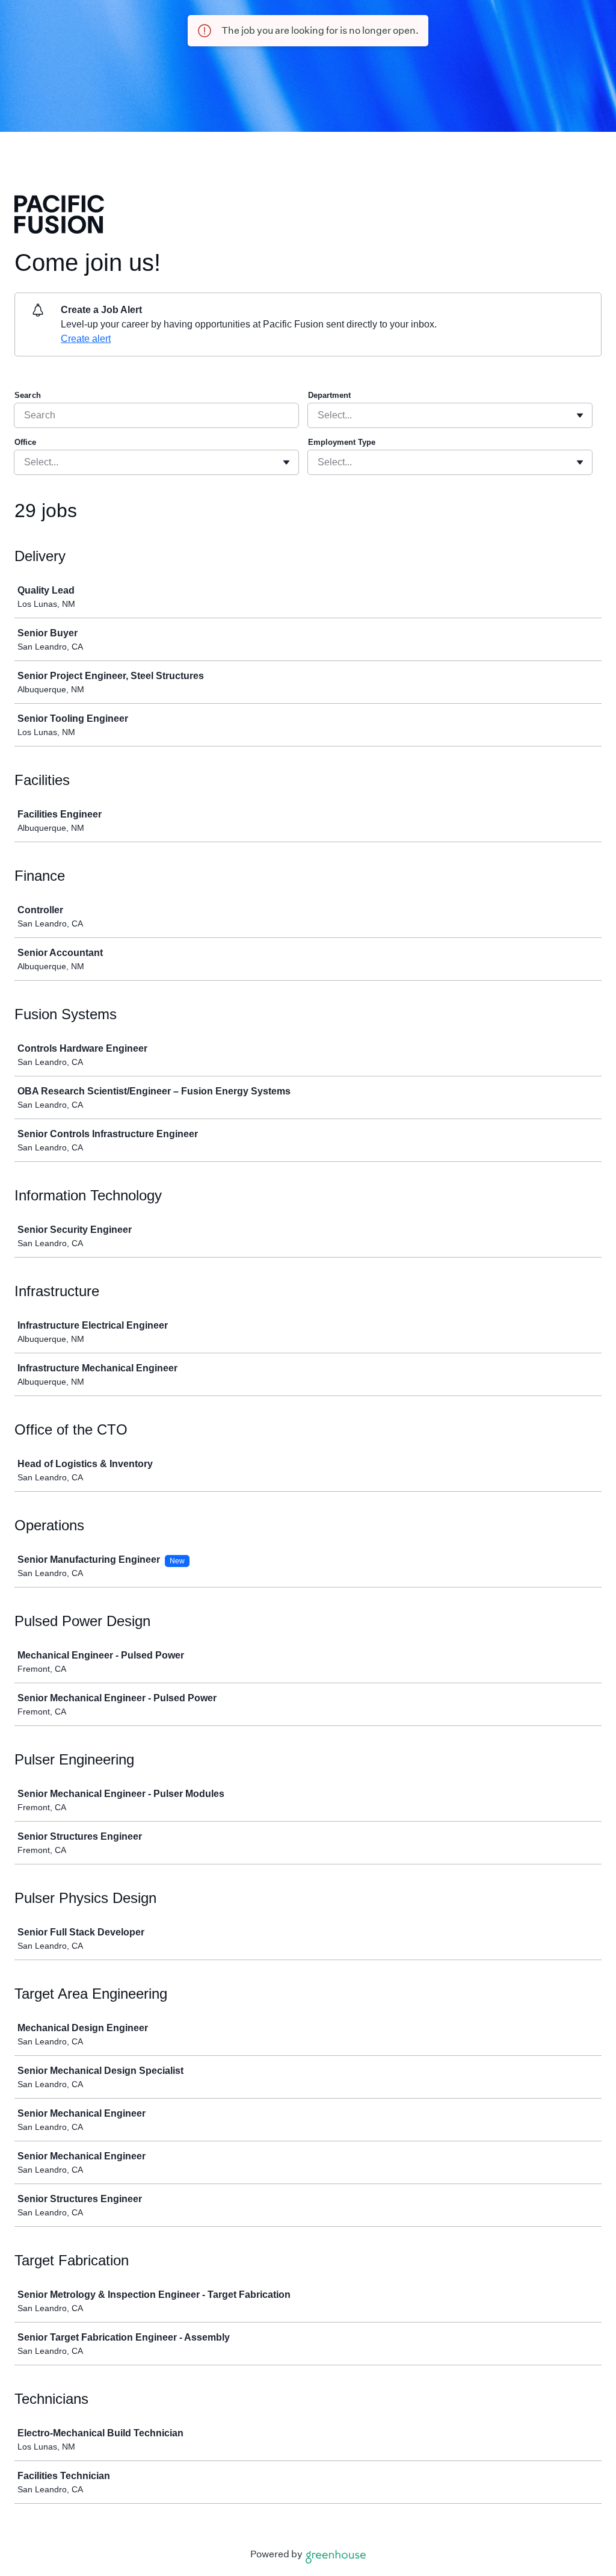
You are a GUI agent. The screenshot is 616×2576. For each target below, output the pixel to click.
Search (28, 395)
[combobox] (319, 415)
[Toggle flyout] (580, 415)
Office (25, 442)
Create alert (86, 339)
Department (329, 395)
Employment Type (342, 442)
